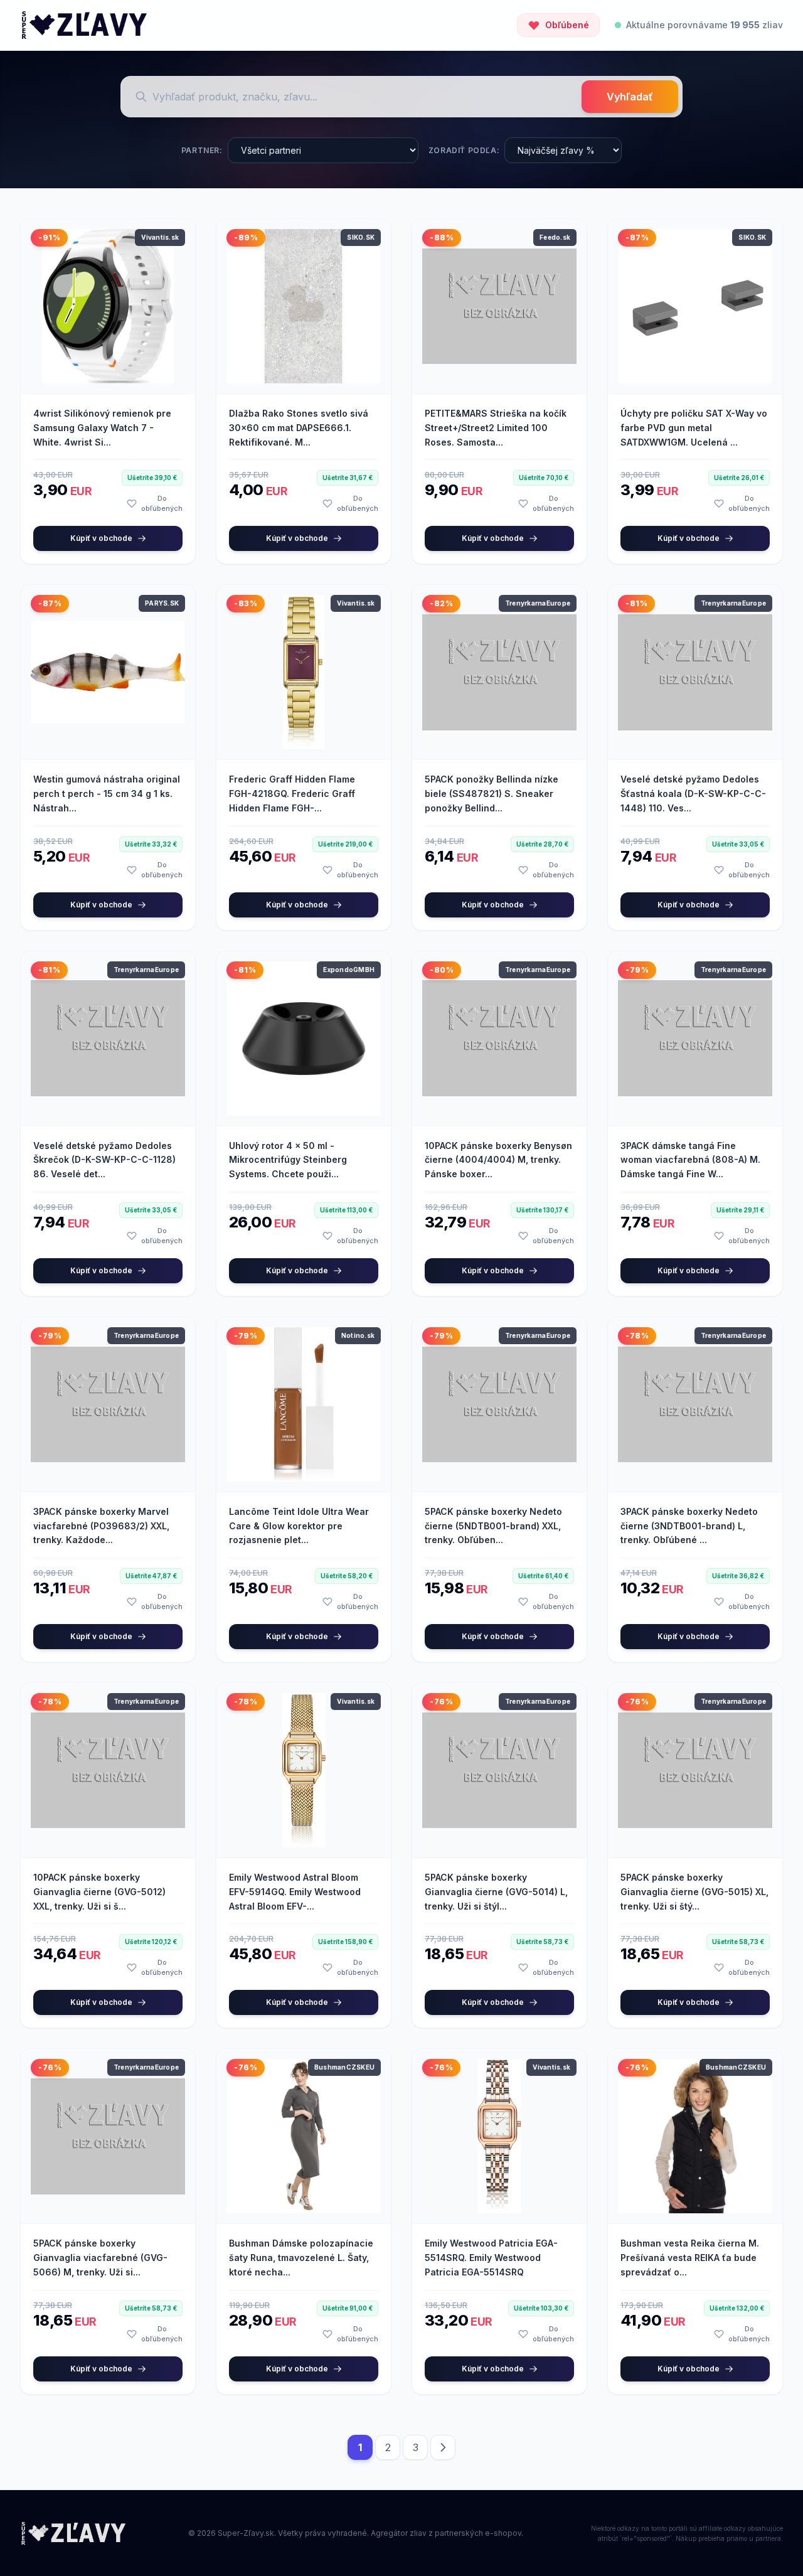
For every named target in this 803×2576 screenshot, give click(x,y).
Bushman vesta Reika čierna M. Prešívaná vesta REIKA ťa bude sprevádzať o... (690, 2258)
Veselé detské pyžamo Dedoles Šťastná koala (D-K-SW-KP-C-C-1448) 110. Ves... (693, 794)
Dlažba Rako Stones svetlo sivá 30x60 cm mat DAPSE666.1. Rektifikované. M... (299, 428)
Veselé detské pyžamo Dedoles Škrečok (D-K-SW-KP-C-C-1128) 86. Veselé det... (104, 1160)
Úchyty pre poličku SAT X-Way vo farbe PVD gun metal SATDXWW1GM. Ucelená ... (694, 428)
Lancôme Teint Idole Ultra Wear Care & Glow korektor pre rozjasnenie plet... (299, 1526)
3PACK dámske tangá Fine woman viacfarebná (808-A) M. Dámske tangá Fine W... (690, 1160)
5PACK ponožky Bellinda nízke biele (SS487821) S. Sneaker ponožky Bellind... (492, 794)
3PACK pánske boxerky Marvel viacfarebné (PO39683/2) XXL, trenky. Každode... (101, 1526)
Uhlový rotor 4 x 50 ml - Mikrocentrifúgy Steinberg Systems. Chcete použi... (288, 1160)
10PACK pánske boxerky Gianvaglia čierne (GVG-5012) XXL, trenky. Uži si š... (99, 1892)
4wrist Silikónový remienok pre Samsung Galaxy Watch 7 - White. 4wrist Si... (102, 428)
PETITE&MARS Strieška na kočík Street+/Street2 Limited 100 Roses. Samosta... (496, 428)
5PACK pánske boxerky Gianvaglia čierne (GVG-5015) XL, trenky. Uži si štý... (694, 1892)
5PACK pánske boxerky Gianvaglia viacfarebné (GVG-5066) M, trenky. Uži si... (100, 2258)
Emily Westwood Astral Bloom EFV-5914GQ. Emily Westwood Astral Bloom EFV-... (295, 1892)
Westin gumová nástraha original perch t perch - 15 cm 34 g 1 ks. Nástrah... (107, 794)
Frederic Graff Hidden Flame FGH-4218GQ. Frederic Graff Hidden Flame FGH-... (292, 794)
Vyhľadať (630, 97)
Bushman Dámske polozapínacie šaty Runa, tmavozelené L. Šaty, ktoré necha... (301, 2258)
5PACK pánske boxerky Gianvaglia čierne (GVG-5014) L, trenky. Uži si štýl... (496, 1892)
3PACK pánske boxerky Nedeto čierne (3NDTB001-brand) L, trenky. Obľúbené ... (689, 1526)
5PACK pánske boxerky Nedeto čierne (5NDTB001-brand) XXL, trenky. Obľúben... (493, 1526)
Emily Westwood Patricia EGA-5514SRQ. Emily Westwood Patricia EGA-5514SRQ (491, 2258)
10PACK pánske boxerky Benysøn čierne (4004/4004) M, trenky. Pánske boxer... (498, 1160)
